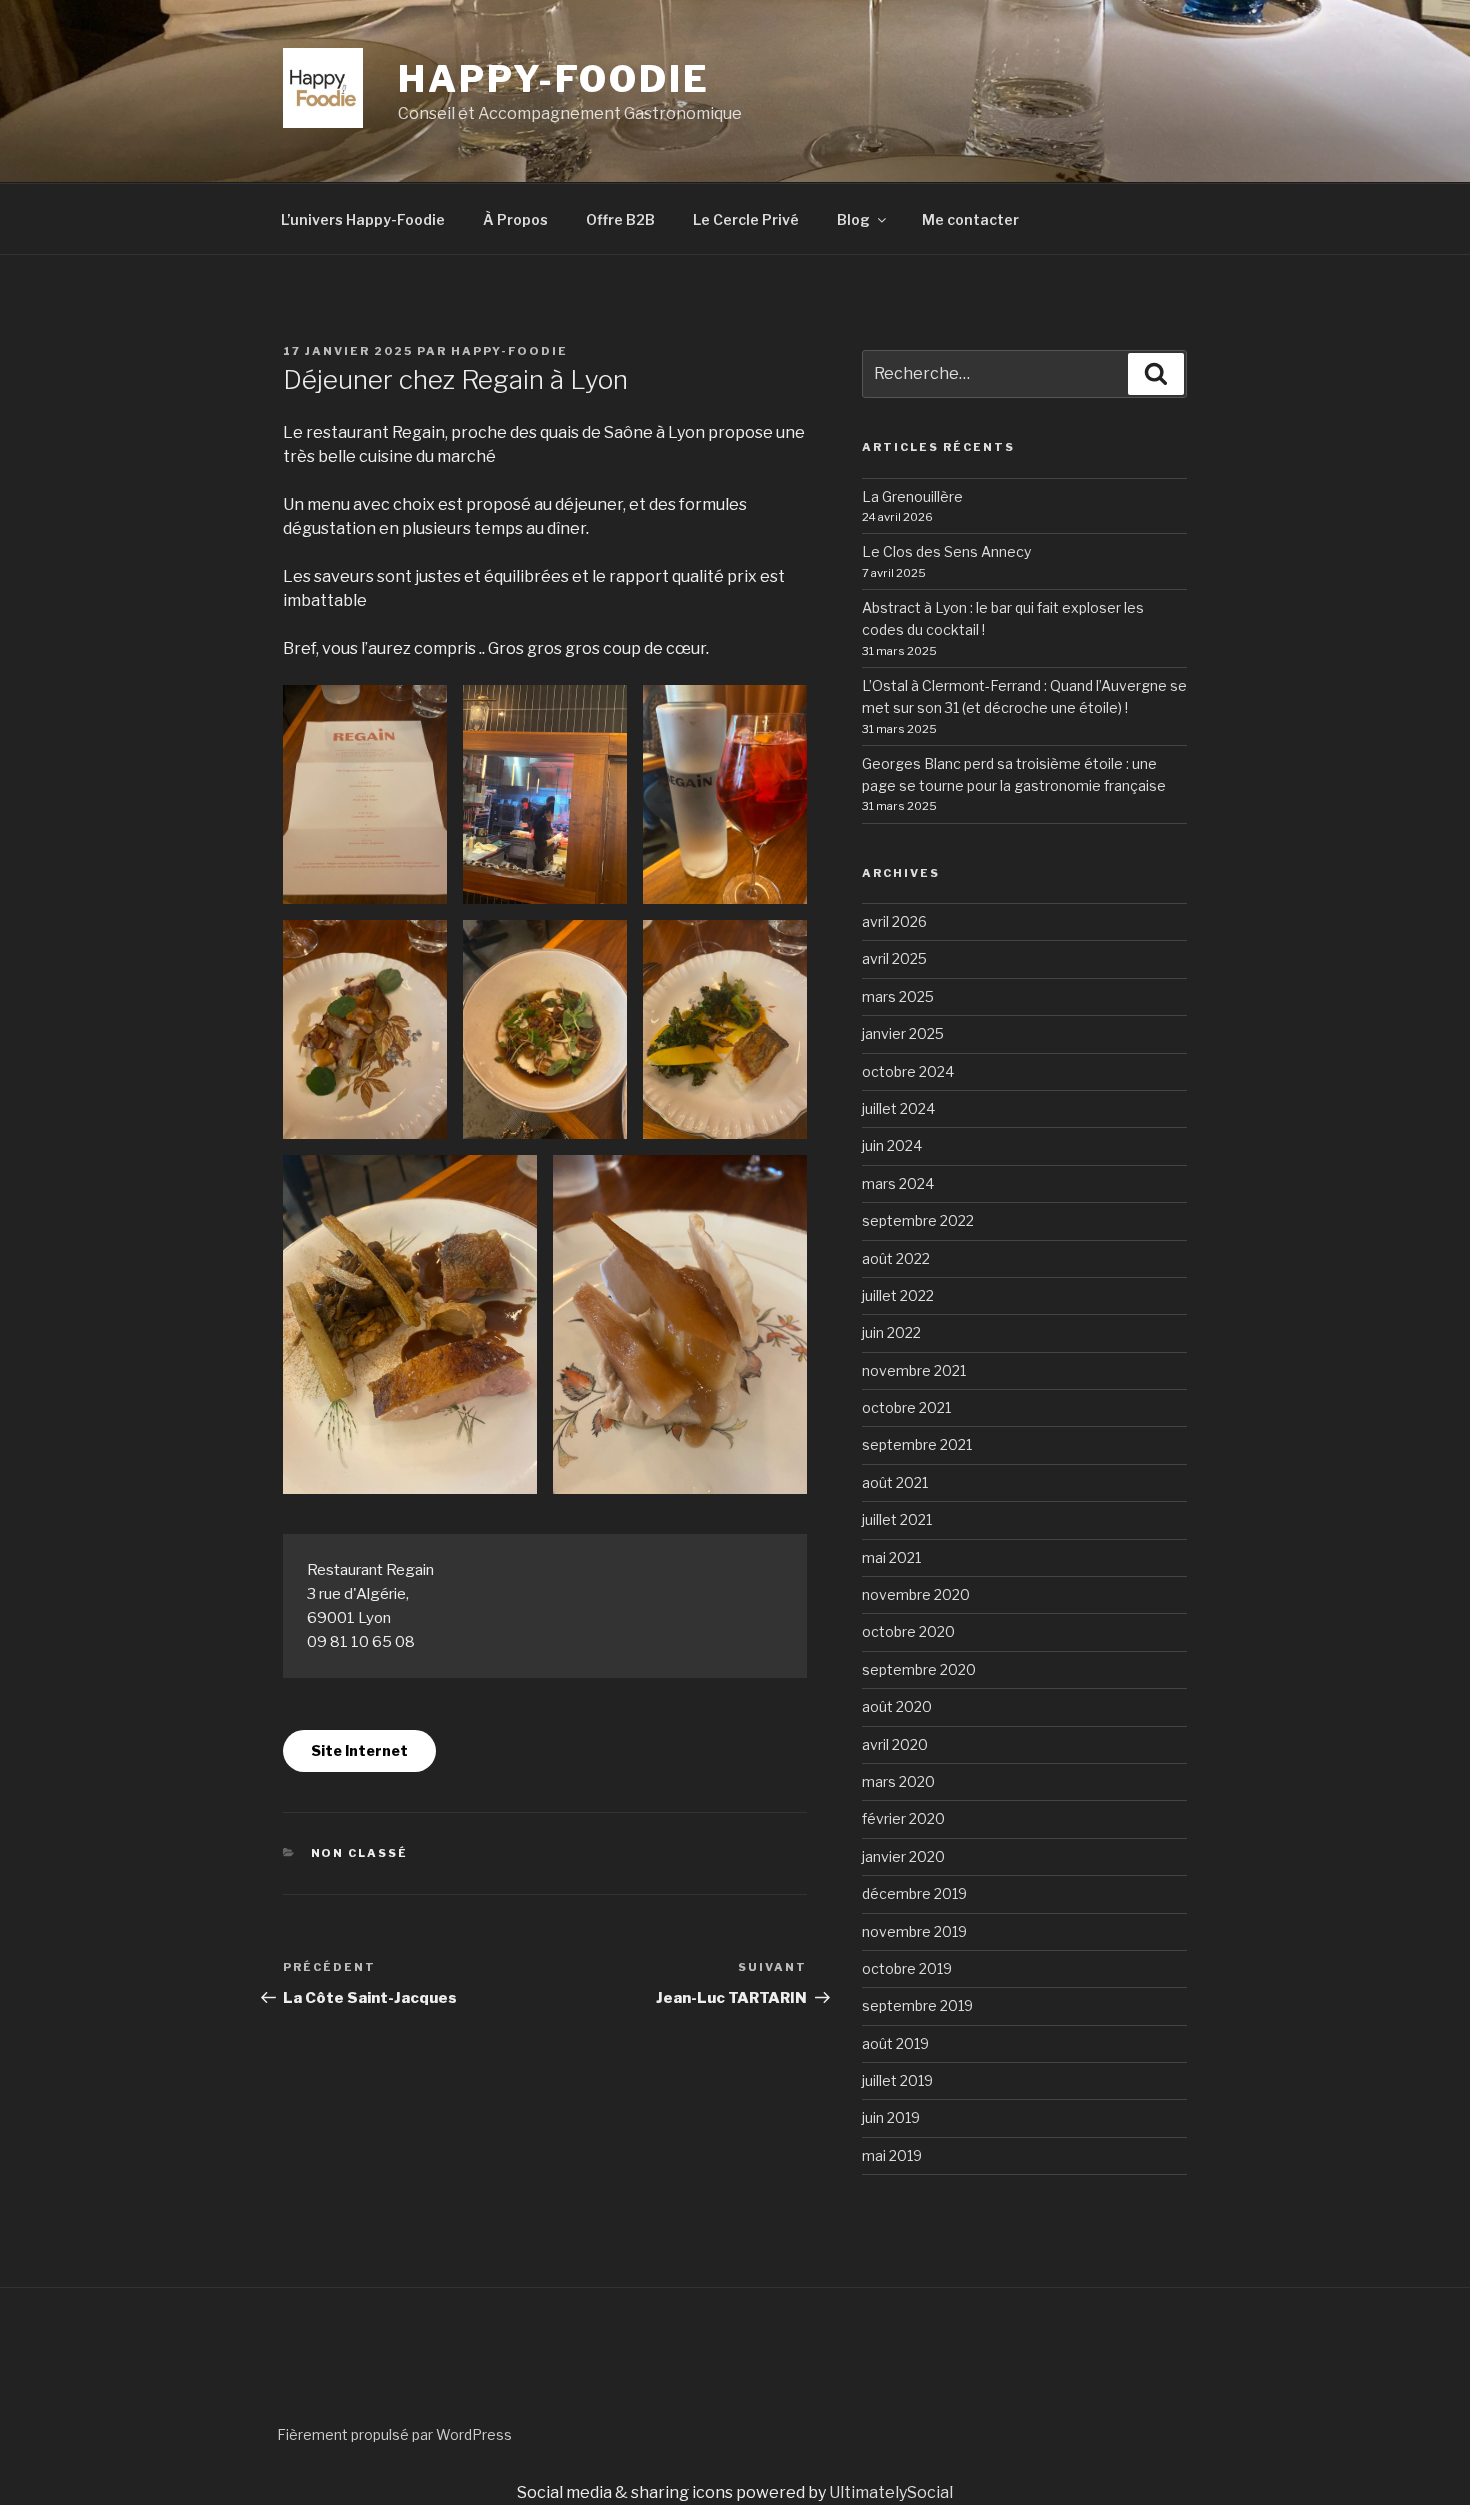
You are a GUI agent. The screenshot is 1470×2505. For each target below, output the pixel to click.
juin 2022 (891, 1332)
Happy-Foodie (509, 351)
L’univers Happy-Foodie (363, 219)
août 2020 (897, 1706)
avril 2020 (895, 1744)
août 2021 (895, 1482)
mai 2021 (891, 1557)
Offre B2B (620, 219)
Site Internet (359, 1750)
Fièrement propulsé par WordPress (394, 2434)
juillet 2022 (898, 1295)
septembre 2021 (917, 1444)
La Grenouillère (912, 496)
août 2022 (896, 1258)
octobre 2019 (907, 1968)
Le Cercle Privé (746, 219)
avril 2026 (894, 921)
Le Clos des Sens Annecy (946, 551)
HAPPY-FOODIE (554, 79)
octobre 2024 (908, 1071)
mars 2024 (898, 1183)
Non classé (360, 1853)
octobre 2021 (906, 1407)
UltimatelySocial (891, 2492)
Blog (853, 219)
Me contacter (970, 219)
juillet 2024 (898, 1108)
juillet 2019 (897, 2080)
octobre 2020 (908, 1631)
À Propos (515, 219)
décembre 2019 (914, 1893)
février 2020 (903, 1818)
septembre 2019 (917, 2005)
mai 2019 (892, 2155)
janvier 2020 (903, 1856)
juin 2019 (891, 2117)
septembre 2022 (918, 1220)
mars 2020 (898, 1781)
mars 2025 (898, 996)
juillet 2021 (897, 1519)
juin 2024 (892, 1145)
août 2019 (895, 2043)
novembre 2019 (914, 1931)
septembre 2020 (919, 1669)
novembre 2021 (914, 1370)
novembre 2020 (916, 1594)
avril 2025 (894, 958)
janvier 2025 (903, 1033)
